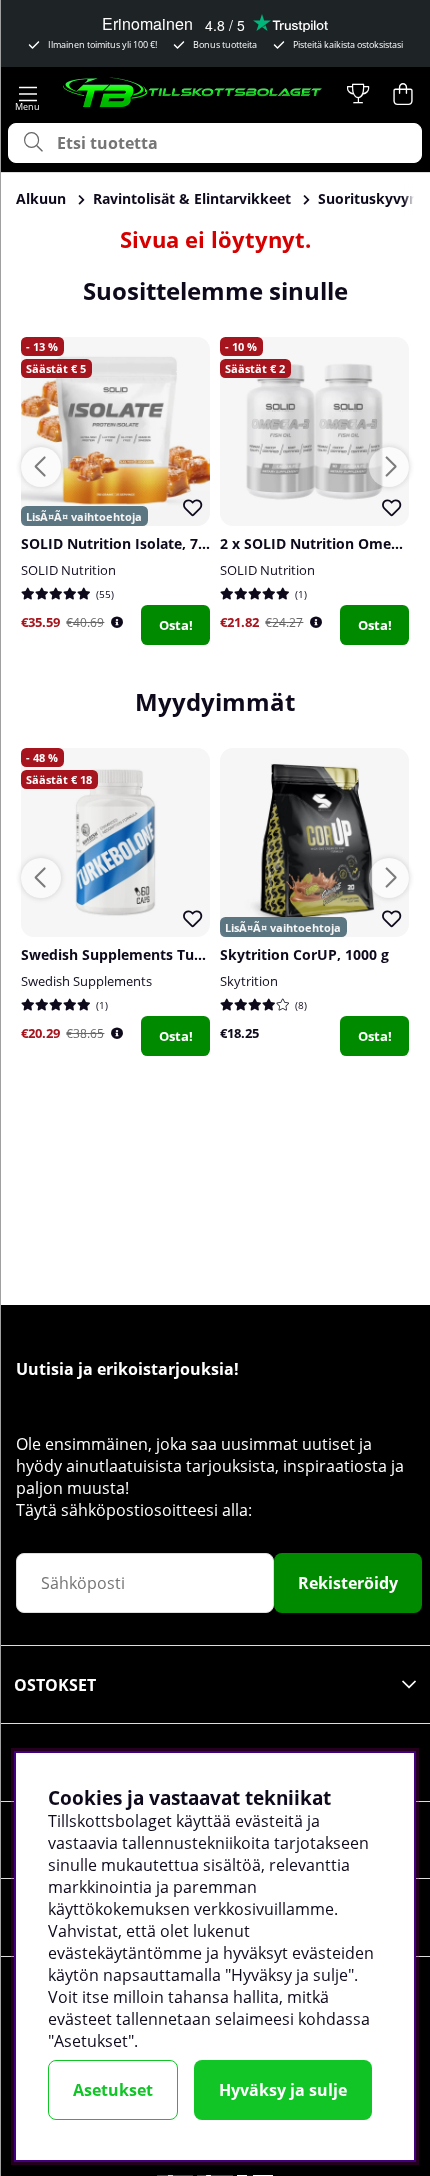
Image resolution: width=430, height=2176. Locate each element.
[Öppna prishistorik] (117, 622)
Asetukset (113, 2090)
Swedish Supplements (86, 981)
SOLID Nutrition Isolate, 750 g (123, 543)
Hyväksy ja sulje (283, 2090)
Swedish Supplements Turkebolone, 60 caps (172, 954)
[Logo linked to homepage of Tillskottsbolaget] (193, 94)
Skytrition (249, 981)
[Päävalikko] (27, 94)
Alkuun (41, 198)
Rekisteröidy (348, 1583)
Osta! (176, 625)
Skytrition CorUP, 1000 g (304, 954)
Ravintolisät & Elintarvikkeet (192, 198)
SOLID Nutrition (68, 570)
